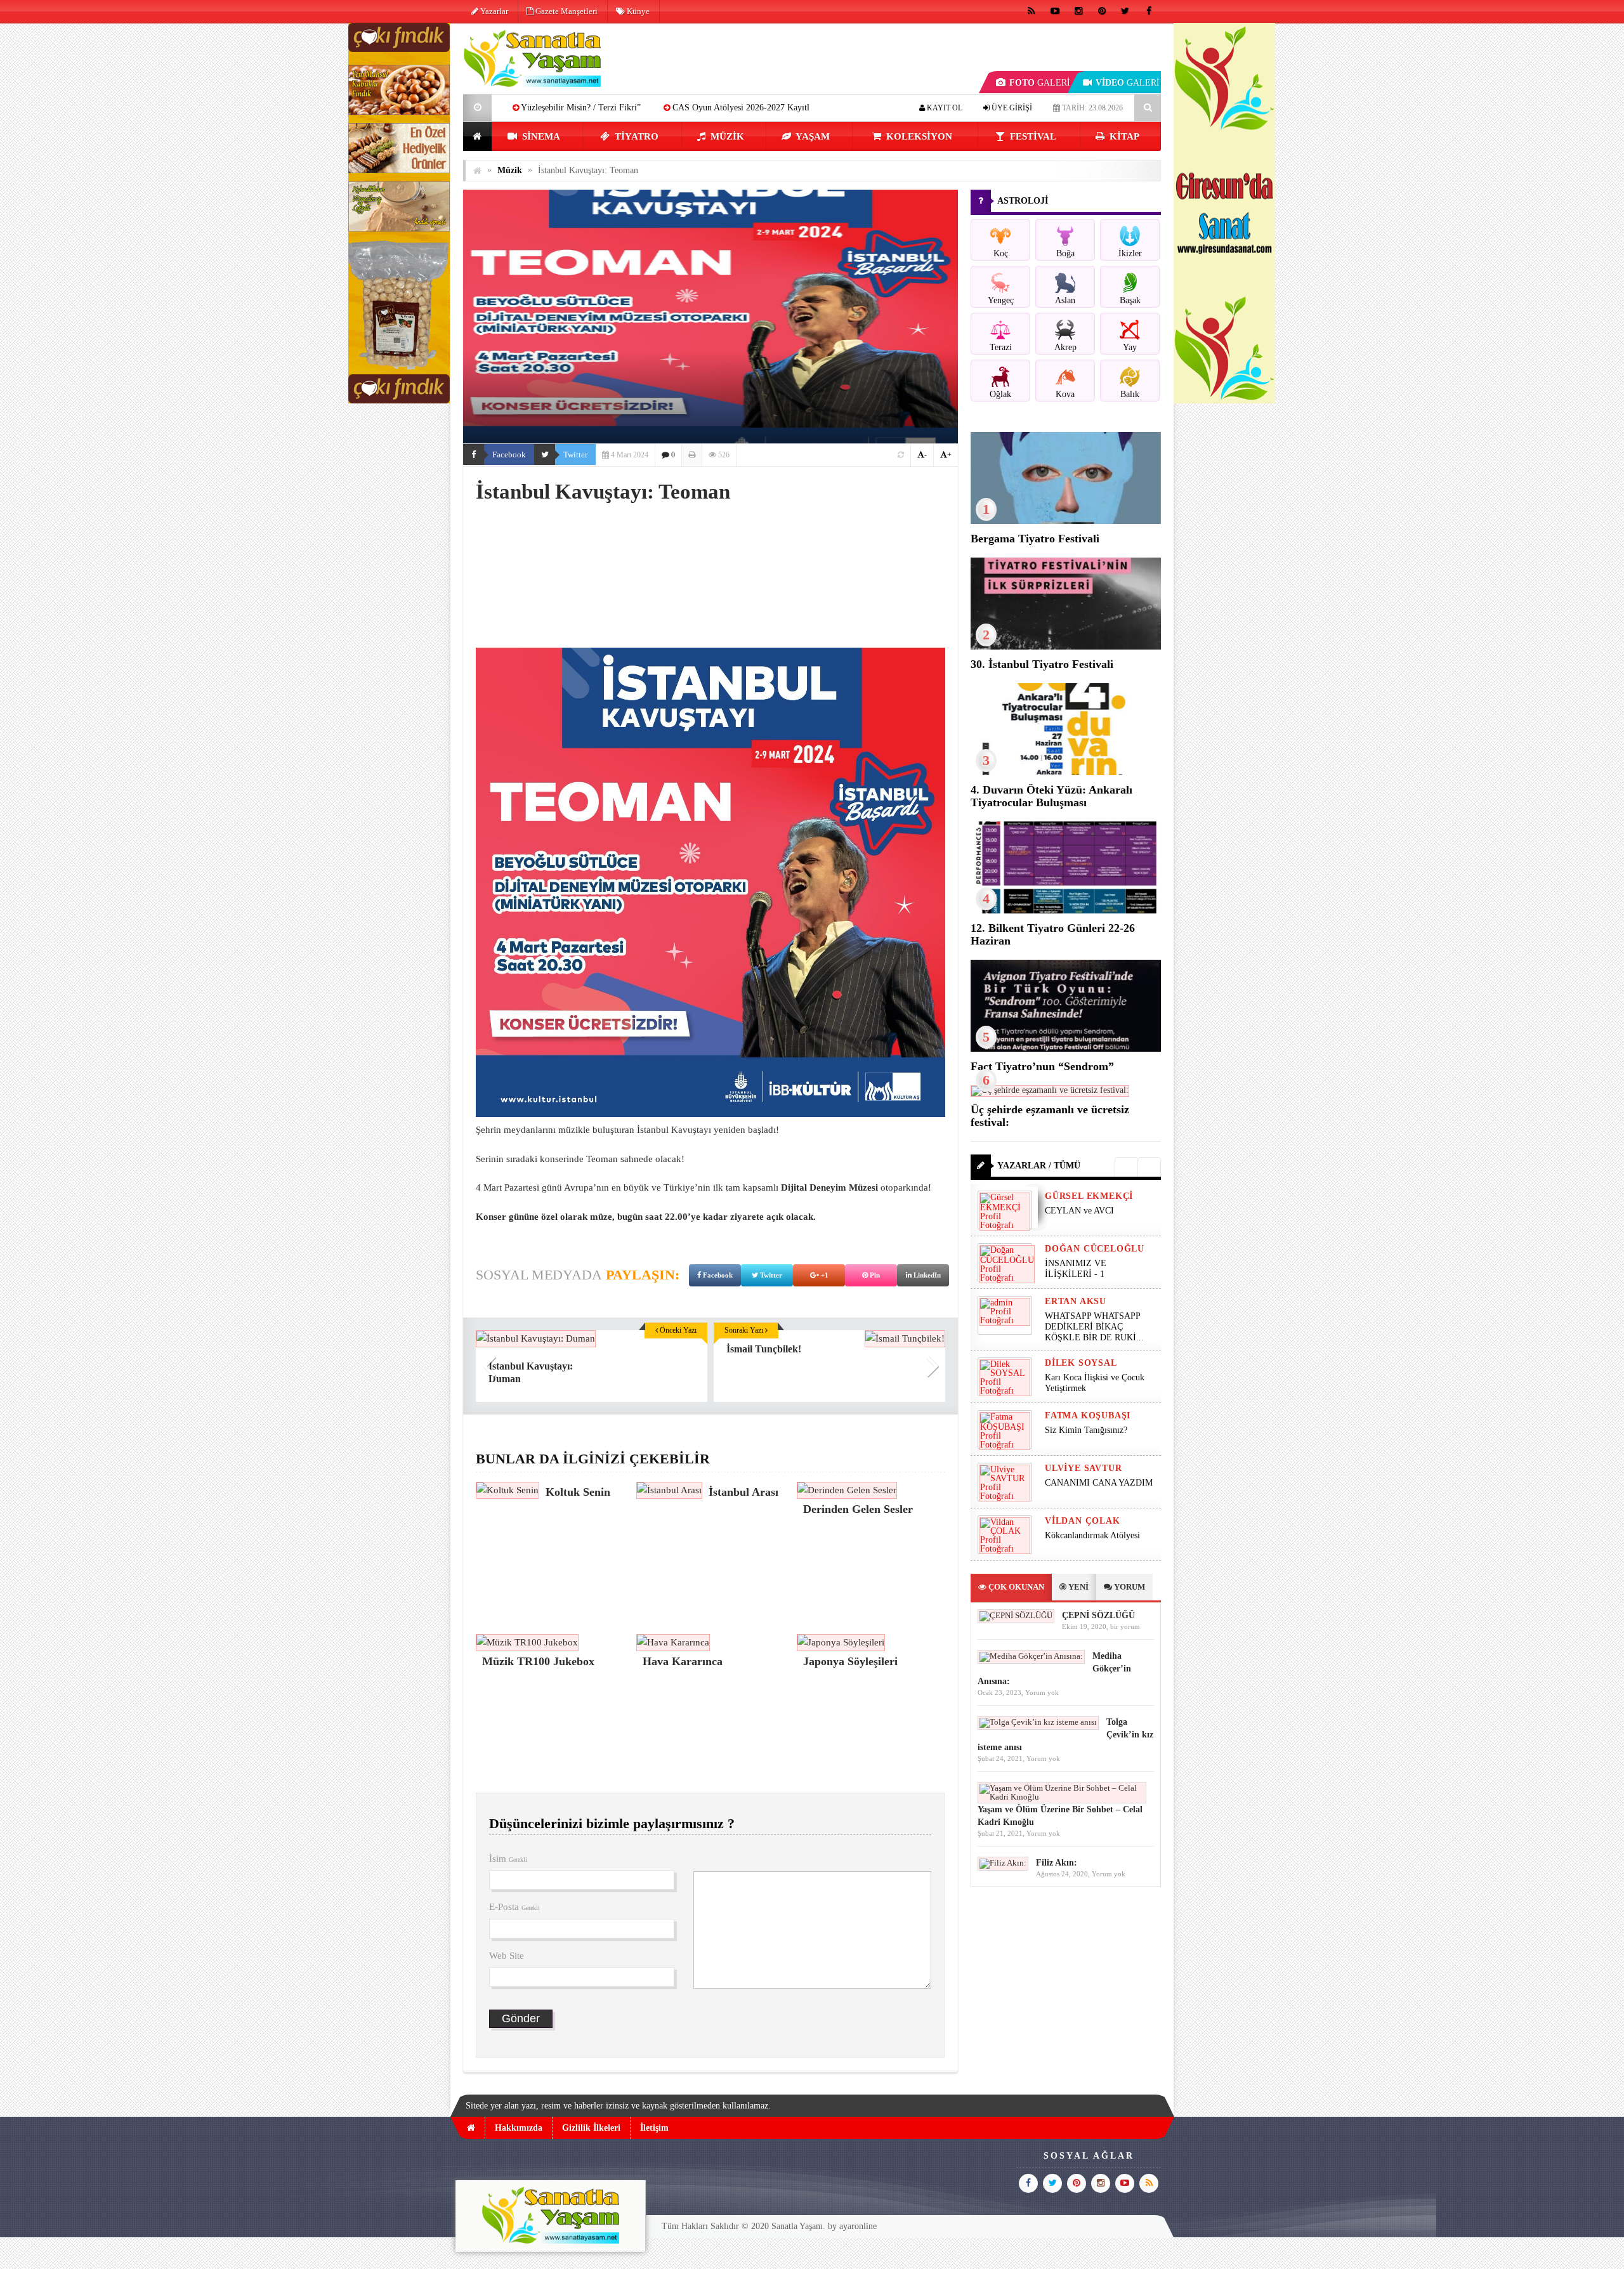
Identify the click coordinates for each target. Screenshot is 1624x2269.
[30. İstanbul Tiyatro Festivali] (1066, 647)
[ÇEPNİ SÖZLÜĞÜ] (1016, 1615)
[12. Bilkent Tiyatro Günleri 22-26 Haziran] (1066, 911)
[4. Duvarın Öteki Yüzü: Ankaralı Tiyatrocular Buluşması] (1066, 772)
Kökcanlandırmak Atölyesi (1092, 1535)
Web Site (507, 1956)
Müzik (726, 136)
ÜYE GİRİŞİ (1011, 108)
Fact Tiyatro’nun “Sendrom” (1042, 1066)
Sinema (540, 136)
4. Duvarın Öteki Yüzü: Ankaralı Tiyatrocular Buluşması (1051, 796)
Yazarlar (493, 11)
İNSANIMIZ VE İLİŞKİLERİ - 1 (1076, 1269)
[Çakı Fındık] (399, 401)
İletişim (654, 2128)
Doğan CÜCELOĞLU (1095, 1249)
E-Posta (514, 1907)
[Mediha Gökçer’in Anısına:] (1031, 1656)
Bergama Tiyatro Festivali (1035, 539)
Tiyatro (635, 136)
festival (1032, 136)
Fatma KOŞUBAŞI (1088, 1416)
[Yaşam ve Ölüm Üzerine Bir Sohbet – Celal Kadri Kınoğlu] (1062, 1797)
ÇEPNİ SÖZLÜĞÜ (1098, 1615)
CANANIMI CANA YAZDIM (1099, 1483)
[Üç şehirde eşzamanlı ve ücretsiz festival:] (1050, 1090)
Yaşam (812, 136)
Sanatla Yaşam (797, 2226)
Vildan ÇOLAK (1083, 1521)
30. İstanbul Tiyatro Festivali (1042, 664)
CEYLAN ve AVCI (1079, 1211)
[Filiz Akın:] (1003, 1863)
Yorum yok (1042, 1692)
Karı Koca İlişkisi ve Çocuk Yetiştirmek (1095, 1383)
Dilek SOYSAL (1081, 1363)
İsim (508, 1859)
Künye (637, 11)
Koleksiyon (918, 136)
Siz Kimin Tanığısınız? (1086, 1430)
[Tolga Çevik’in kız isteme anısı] (1038, 1722)
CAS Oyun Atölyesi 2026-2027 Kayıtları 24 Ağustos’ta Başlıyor (638, 108)
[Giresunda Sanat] (1224, 401)
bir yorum (1125, 1626)
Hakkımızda (519, 2128)
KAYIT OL (944, 108)
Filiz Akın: (1057, 1863)
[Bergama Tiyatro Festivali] (1066, 521)
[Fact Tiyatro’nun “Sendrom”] (1066, 1049)
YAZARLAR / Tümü (1039, 1166)
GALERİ (1040, 83)
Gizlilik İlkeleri (591, 2128)
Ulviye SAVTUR (1083, 1468)
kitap (1123, 136)
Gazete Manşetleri (566, 11)
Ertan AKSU (1076, 1301)
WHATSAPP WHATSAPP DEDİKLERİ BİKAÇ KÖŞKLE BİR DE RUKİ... (1094, 1327)
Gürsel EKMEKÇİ (1089, 1196)
